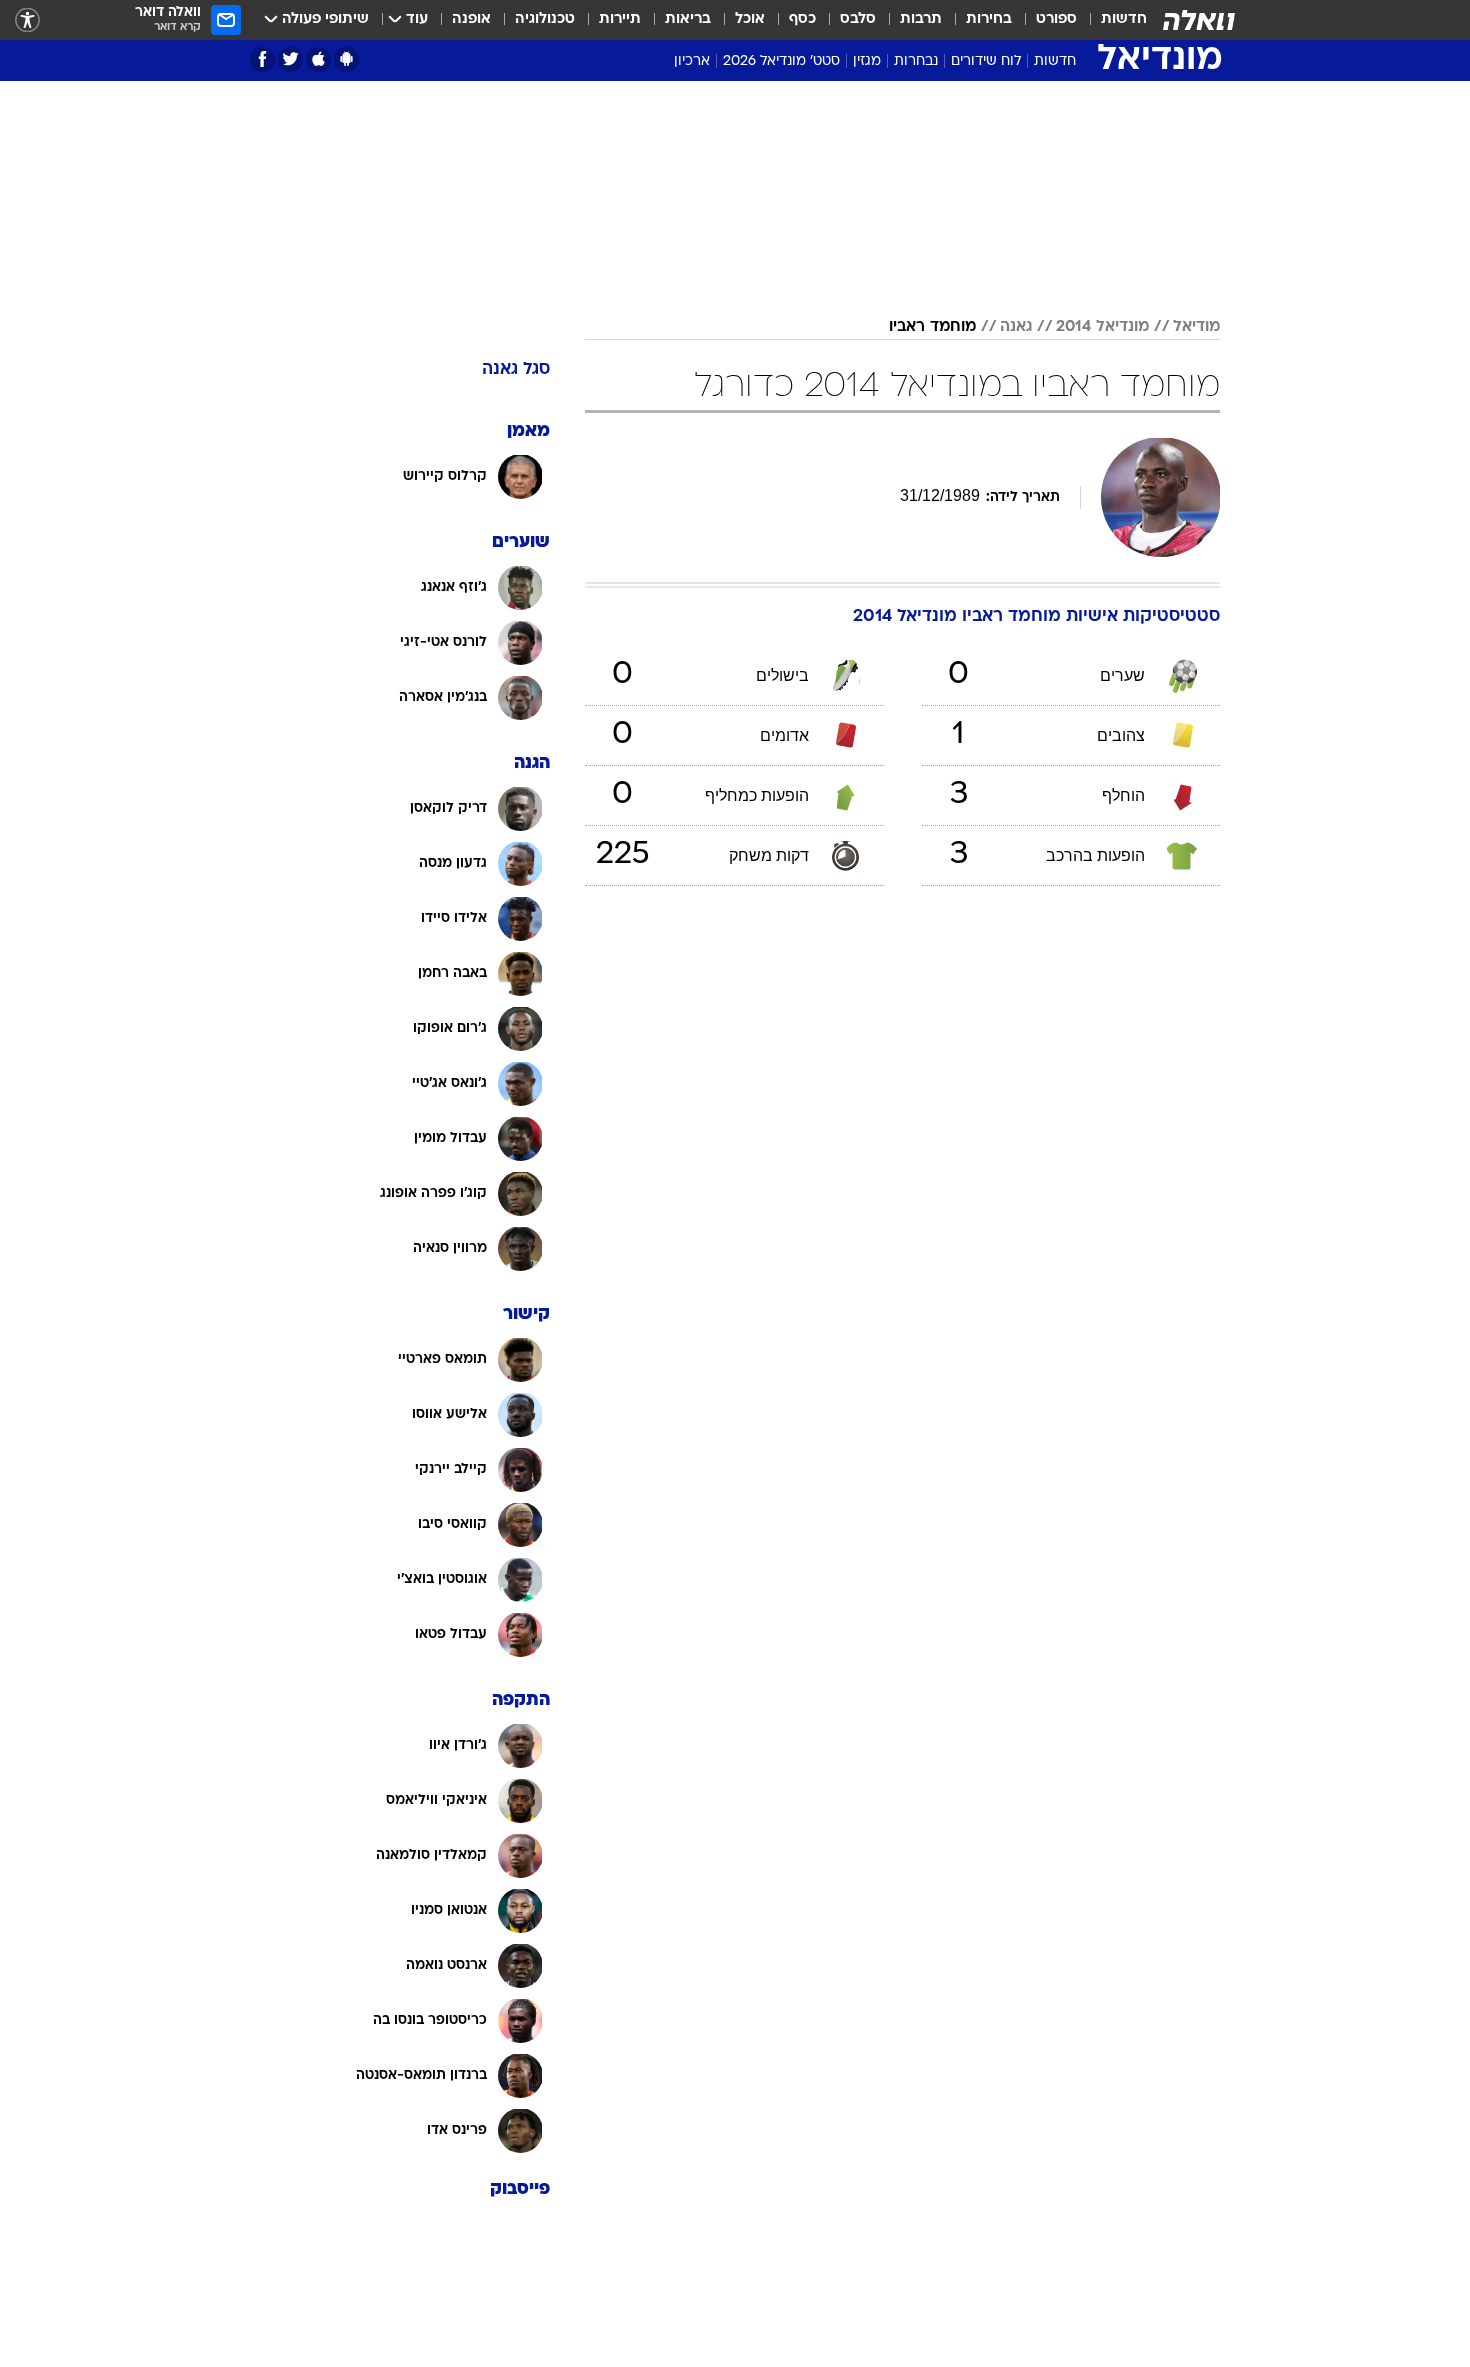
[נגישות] (27, 20)
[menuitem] (1112, 20)
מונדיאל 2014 (1102, 327)
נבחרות (916, 61)
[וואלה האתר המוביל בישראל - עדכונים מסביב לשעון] (1199, 20)
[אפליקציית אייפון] (318, 59)
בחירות (989, 19)
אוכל (750, 19)
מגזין (867, 61)
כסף (802, 19)
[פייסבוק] (262, 59)
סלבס (858, 19)
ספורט (1056, 19)
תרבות (921, 19)
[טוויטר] (290, 59)
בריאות (688, 19)
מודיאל (1196, 327)
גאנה (1016, 327)
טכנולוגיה (545, 19)
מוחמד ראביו (932, 327)
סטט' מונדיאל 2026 (781, 61)
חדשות (1124, 19)
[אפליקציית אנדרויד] (346, 59)
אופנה (471, 19)
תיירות (620, 19)
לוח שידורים (986, 61)
